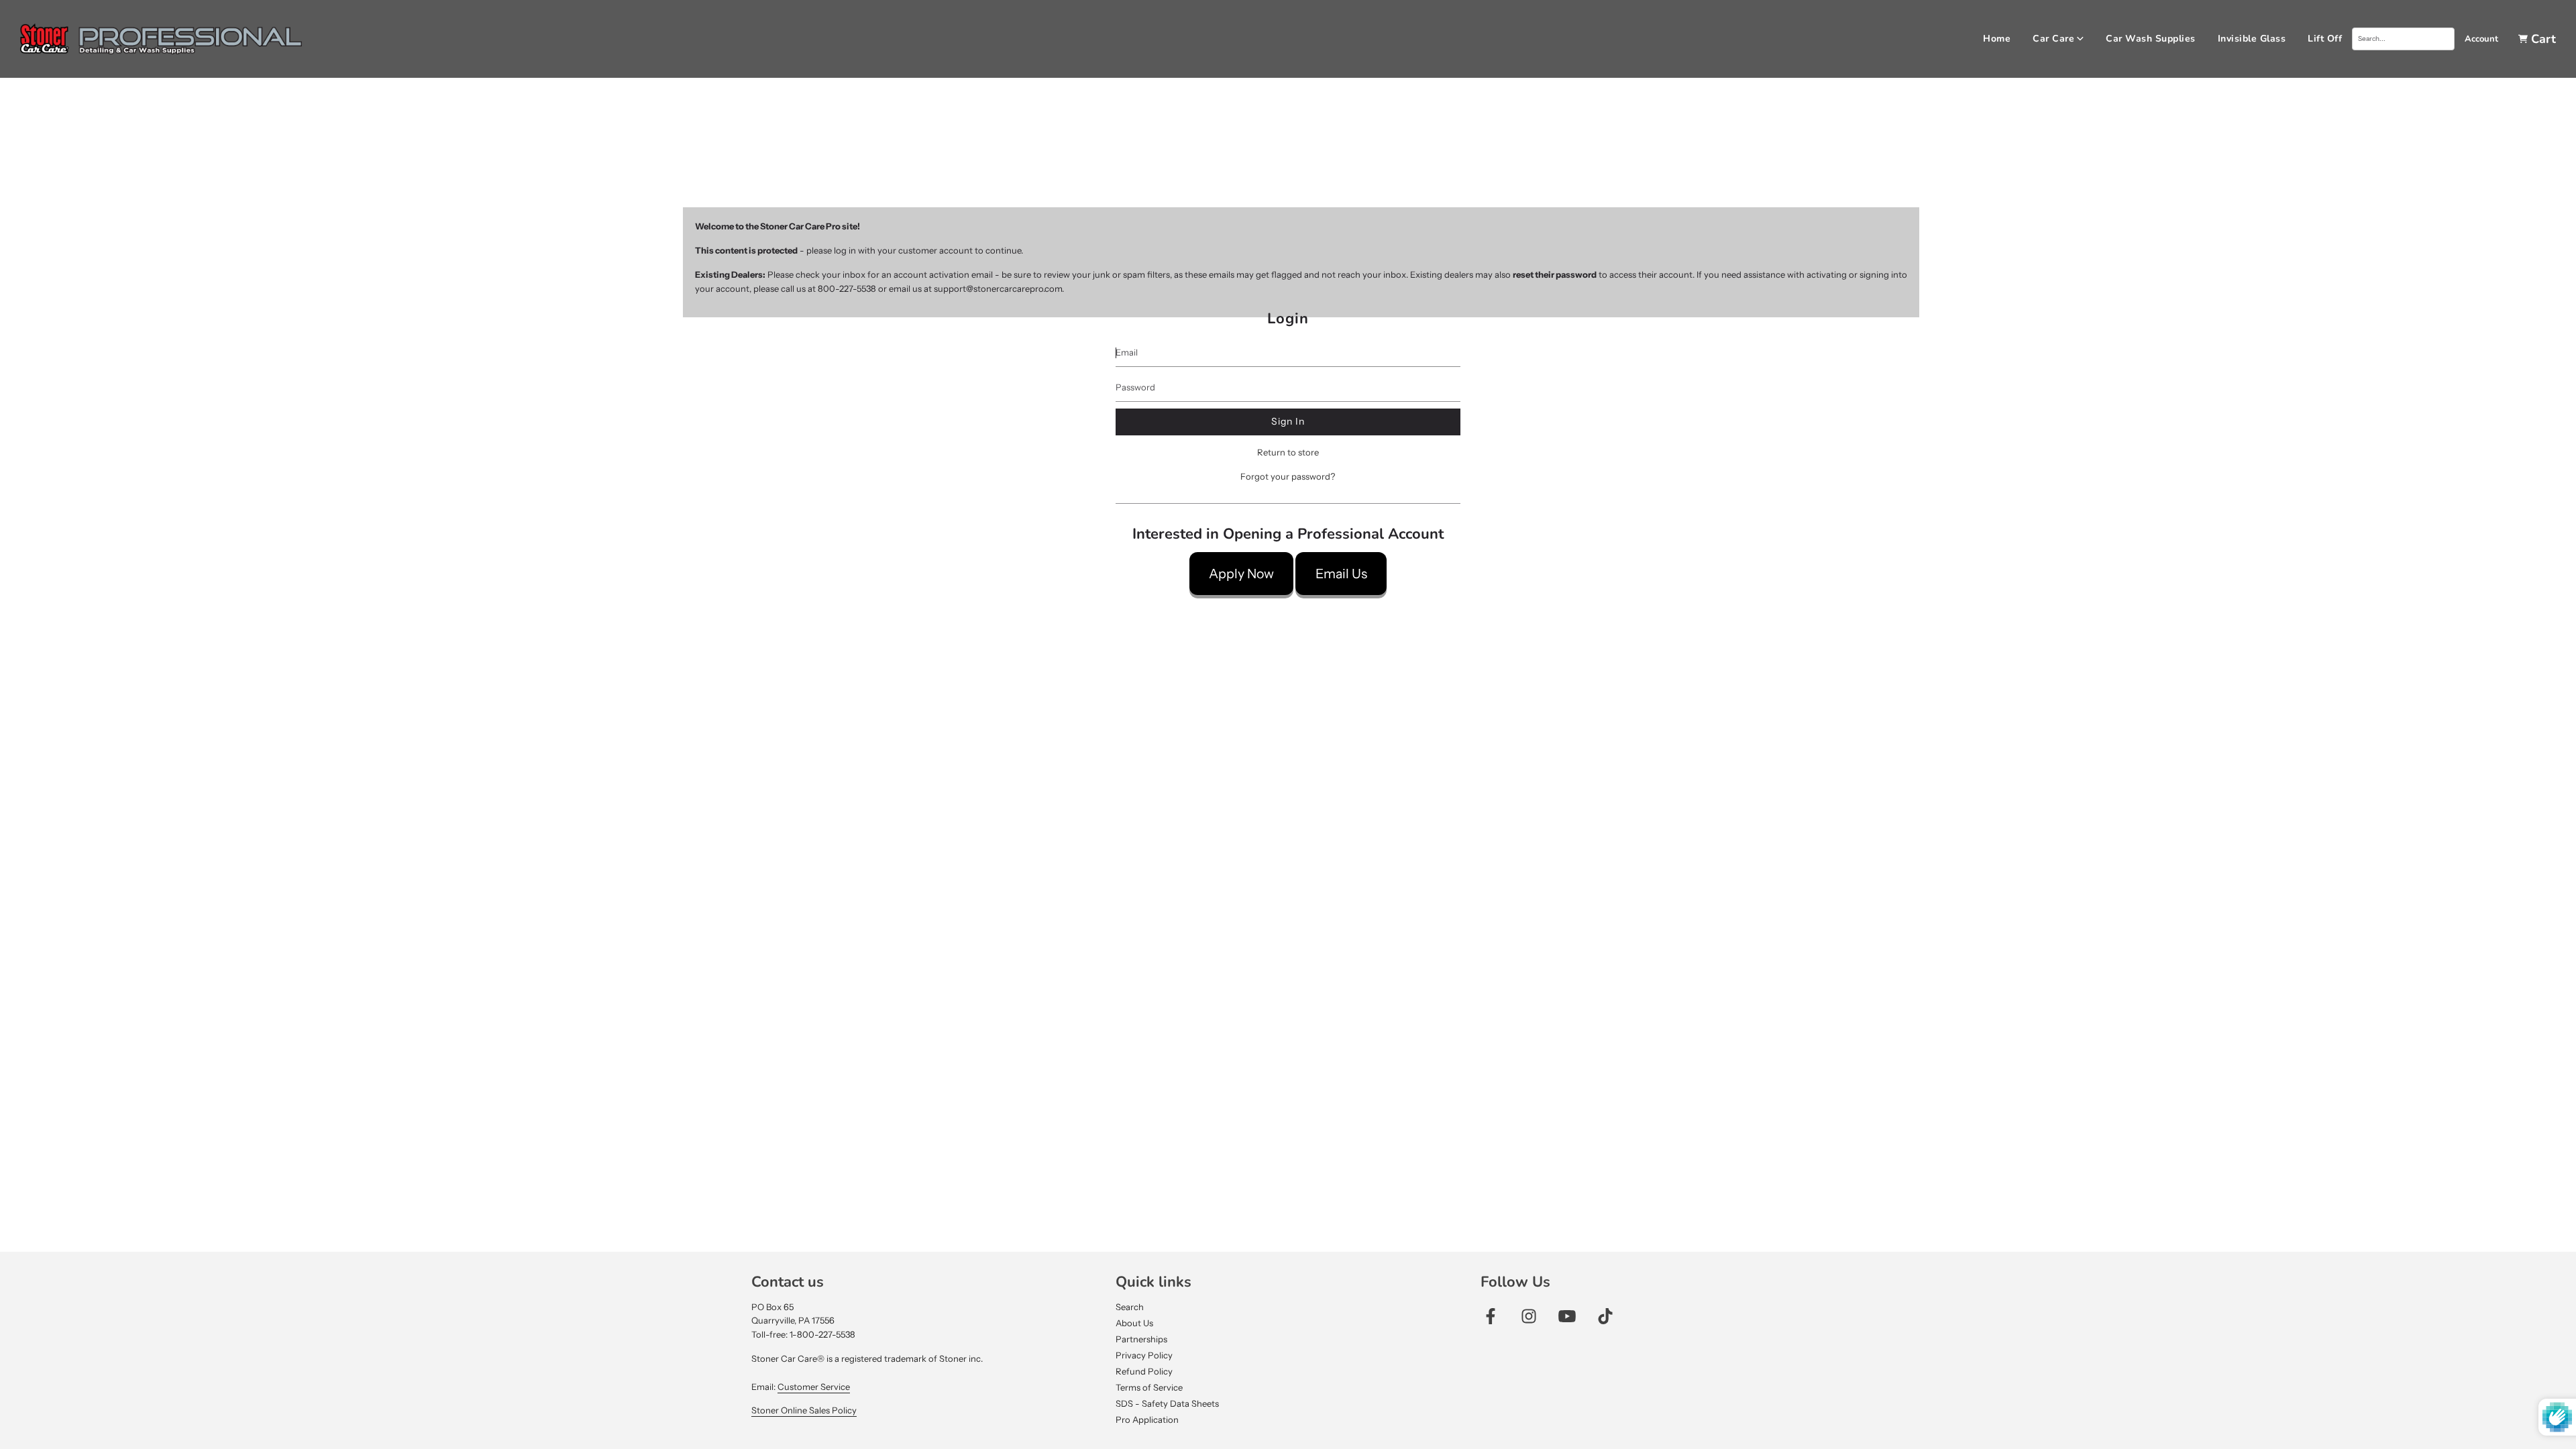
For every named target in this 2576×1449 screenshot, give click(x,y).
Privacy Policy (1144, 1355)
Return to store (1288, 452)
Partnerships (1141, 1339)
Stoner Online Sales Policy (804, 1410)
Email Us (1341, 574)
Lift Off (2325, 39)
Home (1997, 39)
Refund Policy (1144, 1371)
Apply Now (1241, 574)
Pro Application (1147, 1419)
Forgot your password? (1288, 476)
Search (1130, 1307)
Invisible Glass (2252, 39)
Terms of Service (1149, 1387)
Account (2481, 39)
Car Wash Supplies (2151, 39)
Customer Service (814, 1387)
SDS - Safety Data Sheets (1167, 1403)
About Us (1134, 1323)
